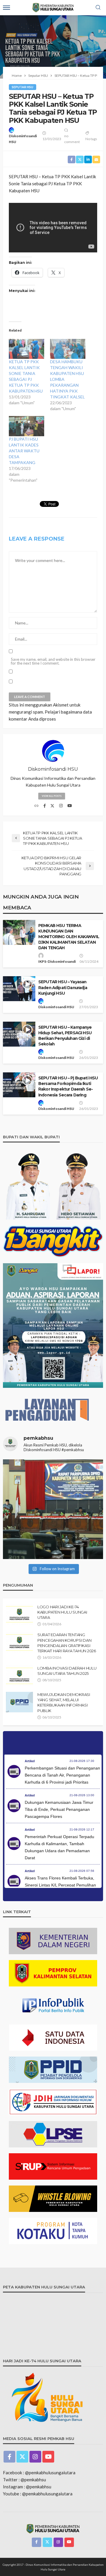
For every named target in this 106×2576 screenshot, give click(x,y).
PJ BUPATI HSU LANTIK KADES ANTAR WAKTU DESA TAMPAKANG (24, 451)
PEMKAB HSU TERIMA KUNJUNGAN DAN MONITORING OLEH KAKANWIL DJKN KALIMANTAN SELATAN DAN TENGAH (69, 937)
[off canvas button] (6, 8)
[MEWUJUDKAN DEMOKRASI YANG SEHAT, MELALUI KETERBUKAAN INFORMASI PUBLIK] (19, 1702)
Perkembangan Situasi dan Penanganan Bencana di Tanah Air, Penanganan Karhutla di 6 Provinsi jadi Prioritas (62, 1775)
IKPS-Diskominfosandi (57, 961)
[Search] (98, 8)
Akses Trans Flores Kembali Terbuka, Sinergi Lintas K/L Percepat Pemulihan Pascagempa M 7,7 (60, 1885)
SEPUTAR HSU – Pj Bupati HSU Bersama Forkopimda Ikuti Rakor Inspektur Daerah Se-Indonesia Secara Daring (68, 1086)
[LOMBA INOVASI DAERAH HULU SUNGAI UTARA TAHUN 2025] (19, 1676)
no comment (72, 139)
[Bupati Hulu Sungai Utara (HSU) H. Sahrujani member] (53, 1509)
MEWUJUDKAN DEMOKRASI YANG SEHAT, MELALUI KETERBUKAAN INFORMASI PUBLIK (64, 1703)
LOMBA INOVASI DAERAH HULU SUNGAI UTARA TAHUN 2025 (67, 1671)
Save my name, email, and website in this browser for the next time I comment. (53, 661)
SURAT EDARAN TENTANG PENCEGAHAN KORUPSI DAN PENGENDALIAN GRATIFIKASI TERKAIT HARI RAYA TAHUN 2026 (67, 1643)
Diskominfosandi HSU (23, 139)
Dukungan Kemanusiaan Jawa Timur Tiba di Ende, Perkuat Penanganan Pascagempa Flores (59, 1809)
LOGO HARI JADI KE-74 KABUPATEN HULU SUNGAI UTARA (62, 1612)
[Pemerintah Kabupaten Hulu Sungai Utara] (53, 2528)
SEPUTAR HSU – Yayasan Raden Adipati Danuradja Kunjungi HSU (63, 987)
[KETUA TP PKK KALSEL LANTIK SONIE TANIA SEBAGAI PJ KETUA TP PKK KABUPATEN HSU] (26, 349)
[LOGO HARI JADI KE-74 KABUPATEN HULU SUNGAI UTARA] (19, 1614)
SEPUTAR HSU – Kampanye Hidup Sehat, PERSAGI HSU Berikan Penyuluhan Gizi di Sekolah (65, 1036)
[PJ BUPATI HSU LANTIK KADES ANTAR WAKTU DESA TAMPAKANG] (26, 426)
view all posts (52, 796)
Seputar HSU (23, 87)
